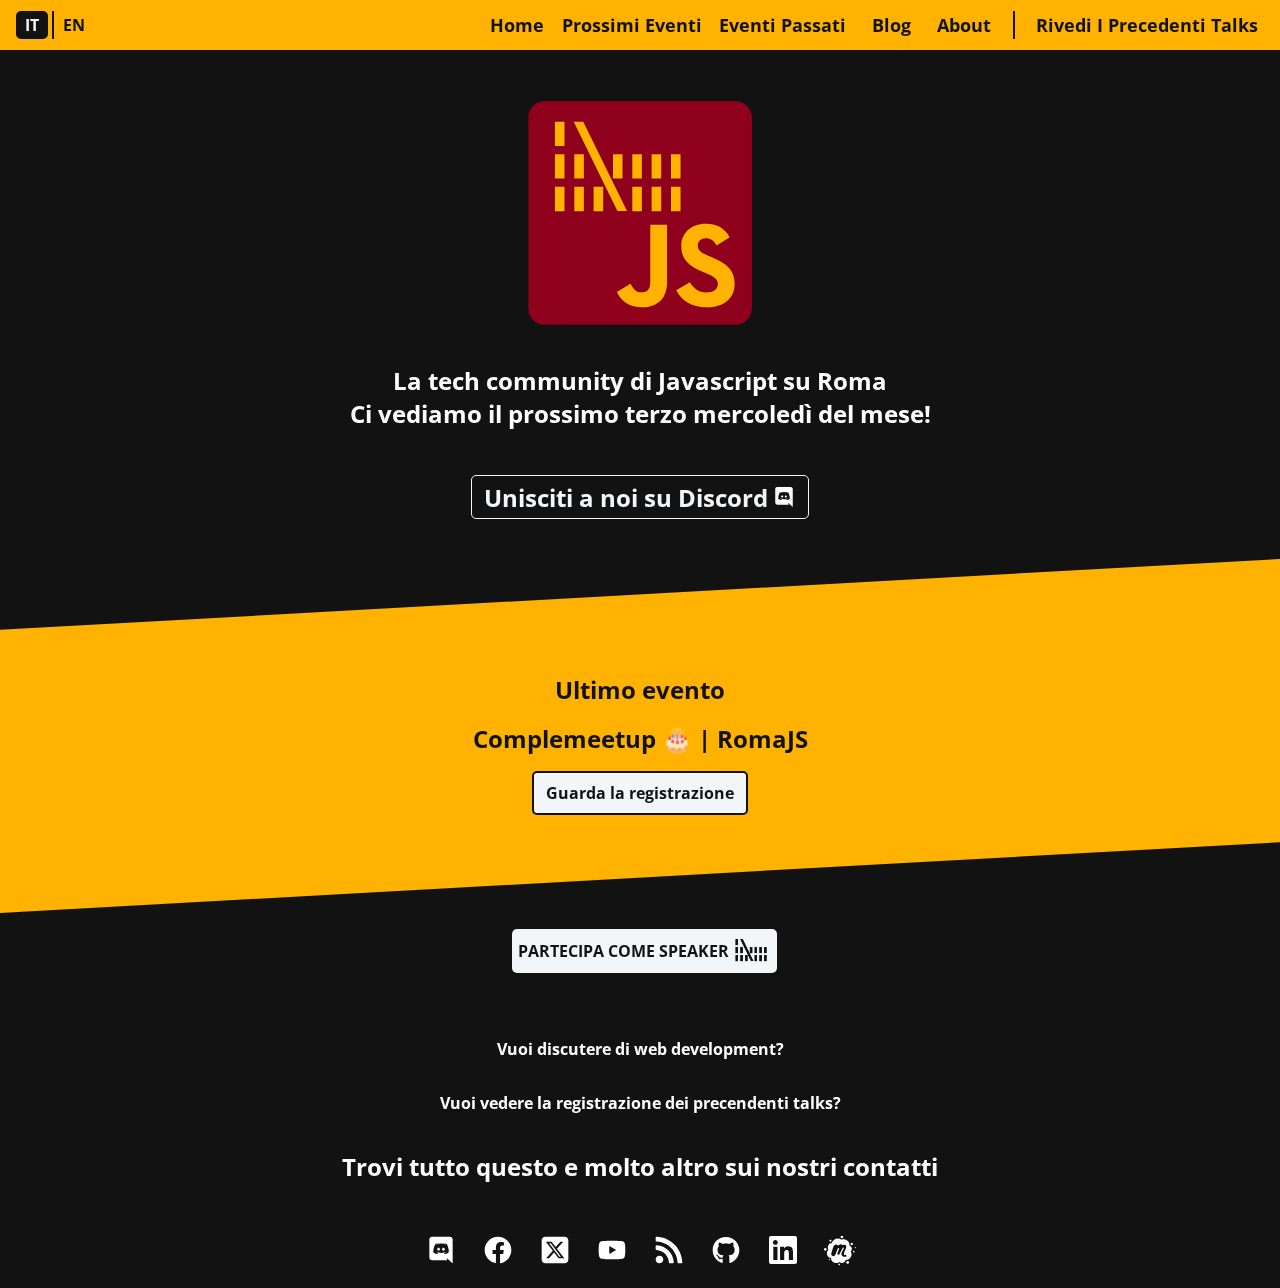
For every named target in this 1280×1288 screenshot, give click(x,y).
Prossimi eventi (632, 25)
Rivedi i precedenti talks (1147, 25)
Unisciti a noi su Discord (626, 497)
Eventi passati (782, 25)
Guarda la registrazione (640, 793)
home (517, 25)
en (74, 25)
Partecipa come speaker (623, 951)
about (964, 25)
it (32, 25)
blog (891, 25)
